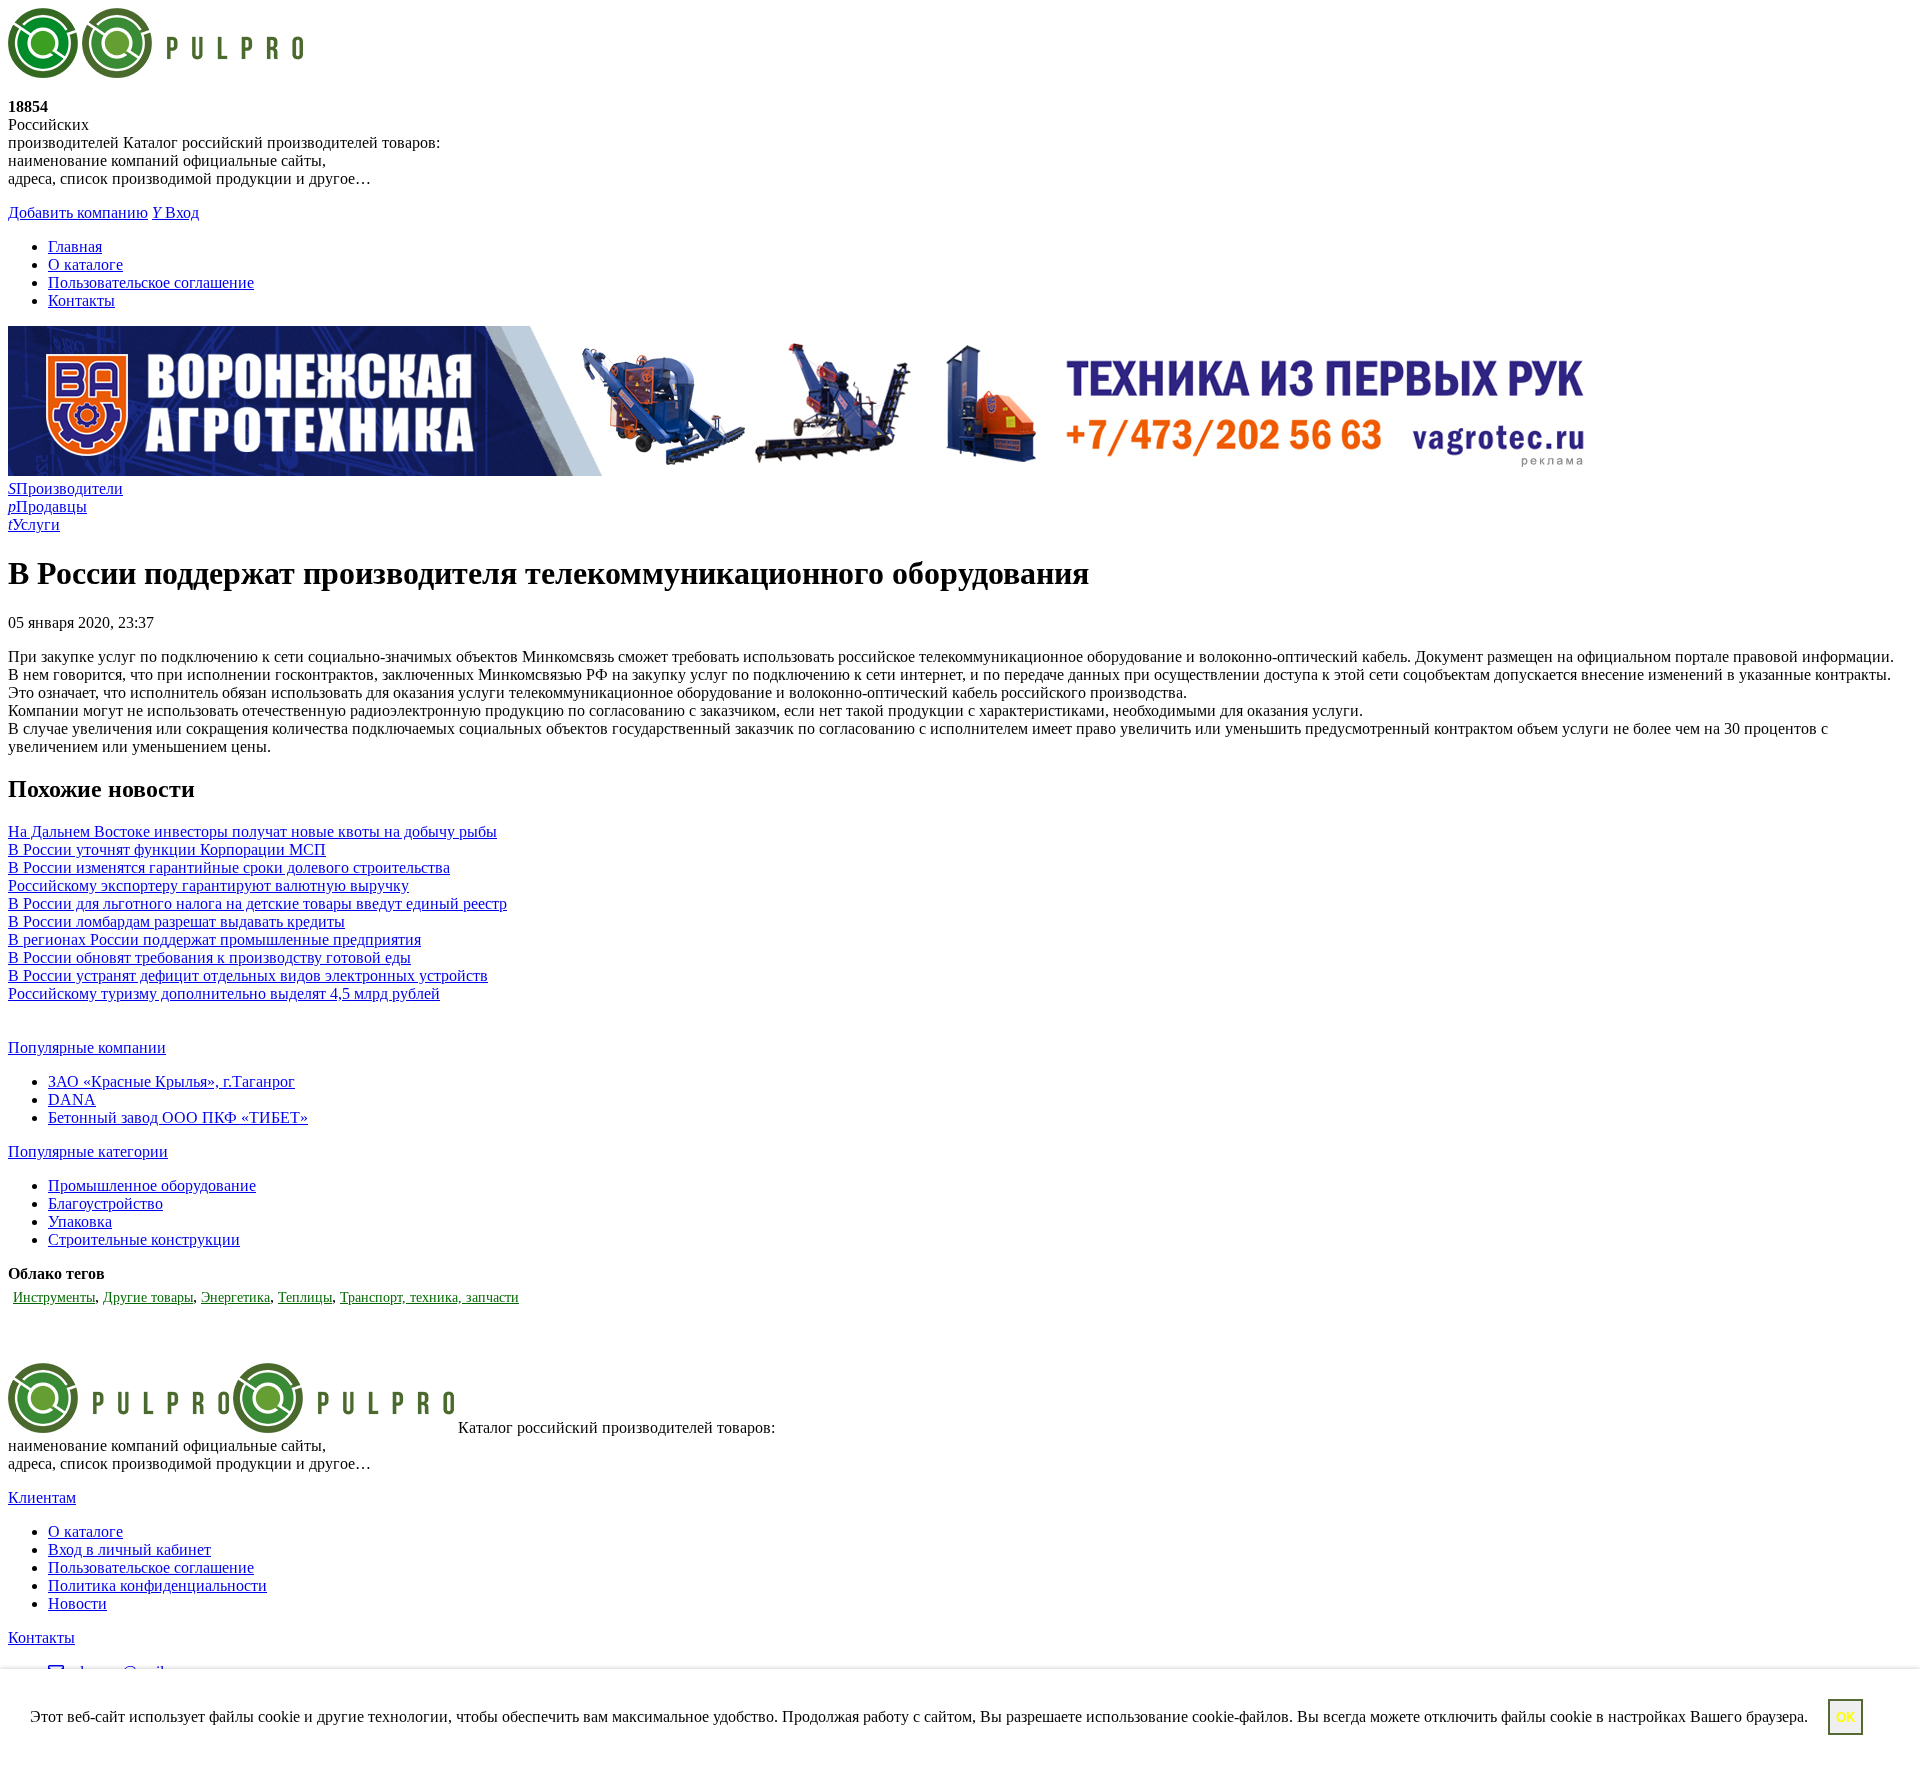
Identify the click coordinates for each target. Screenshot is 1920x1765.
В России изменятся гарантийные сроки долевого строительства (229, 867)
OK (1845, 1717)
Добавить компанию (78, 212)
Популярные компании (87, 1047)
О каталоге (85, 264)
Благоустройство (105, 1203)
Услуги (34, 524)
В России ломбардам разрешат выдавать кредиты (176, 921)
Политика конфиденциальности (157, 1585)
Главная (75, 246)
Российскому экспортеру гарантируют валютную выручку (208, 885)
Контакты (81, 300)
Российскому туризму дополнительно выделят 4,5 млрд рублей (224, 993)
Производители (65, 488)
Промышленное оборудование (152, 1185)
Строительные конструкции (144, 1239)
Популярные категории (88, 1151)
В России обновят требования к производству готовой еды (209, 957)
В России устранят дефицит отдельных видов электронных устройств (248, 975)
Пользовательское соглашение (151, 282)
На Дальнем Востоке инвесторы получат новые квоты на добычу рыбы (252, 831)
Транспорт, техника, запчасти (429, 1297)
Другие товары (148, 1297)
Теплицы (305, 1297)
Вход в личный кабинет (129, 1549)
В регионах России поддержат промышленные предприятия (214, 939)
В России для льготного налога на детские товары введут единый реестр (257, 903)
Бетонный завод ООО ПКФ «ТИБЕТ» (178, 1117)
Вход (175, 212)
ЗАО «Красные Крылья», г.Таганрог (171, 1081)
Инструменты (54, 1297)
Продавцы (47, 506)
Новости (77, 1603)
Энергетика (235, 1297)
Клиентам (42, 1497)
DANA (72, 1099)
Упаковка (80, 1221)
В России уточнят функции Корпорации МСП (167, 849)
